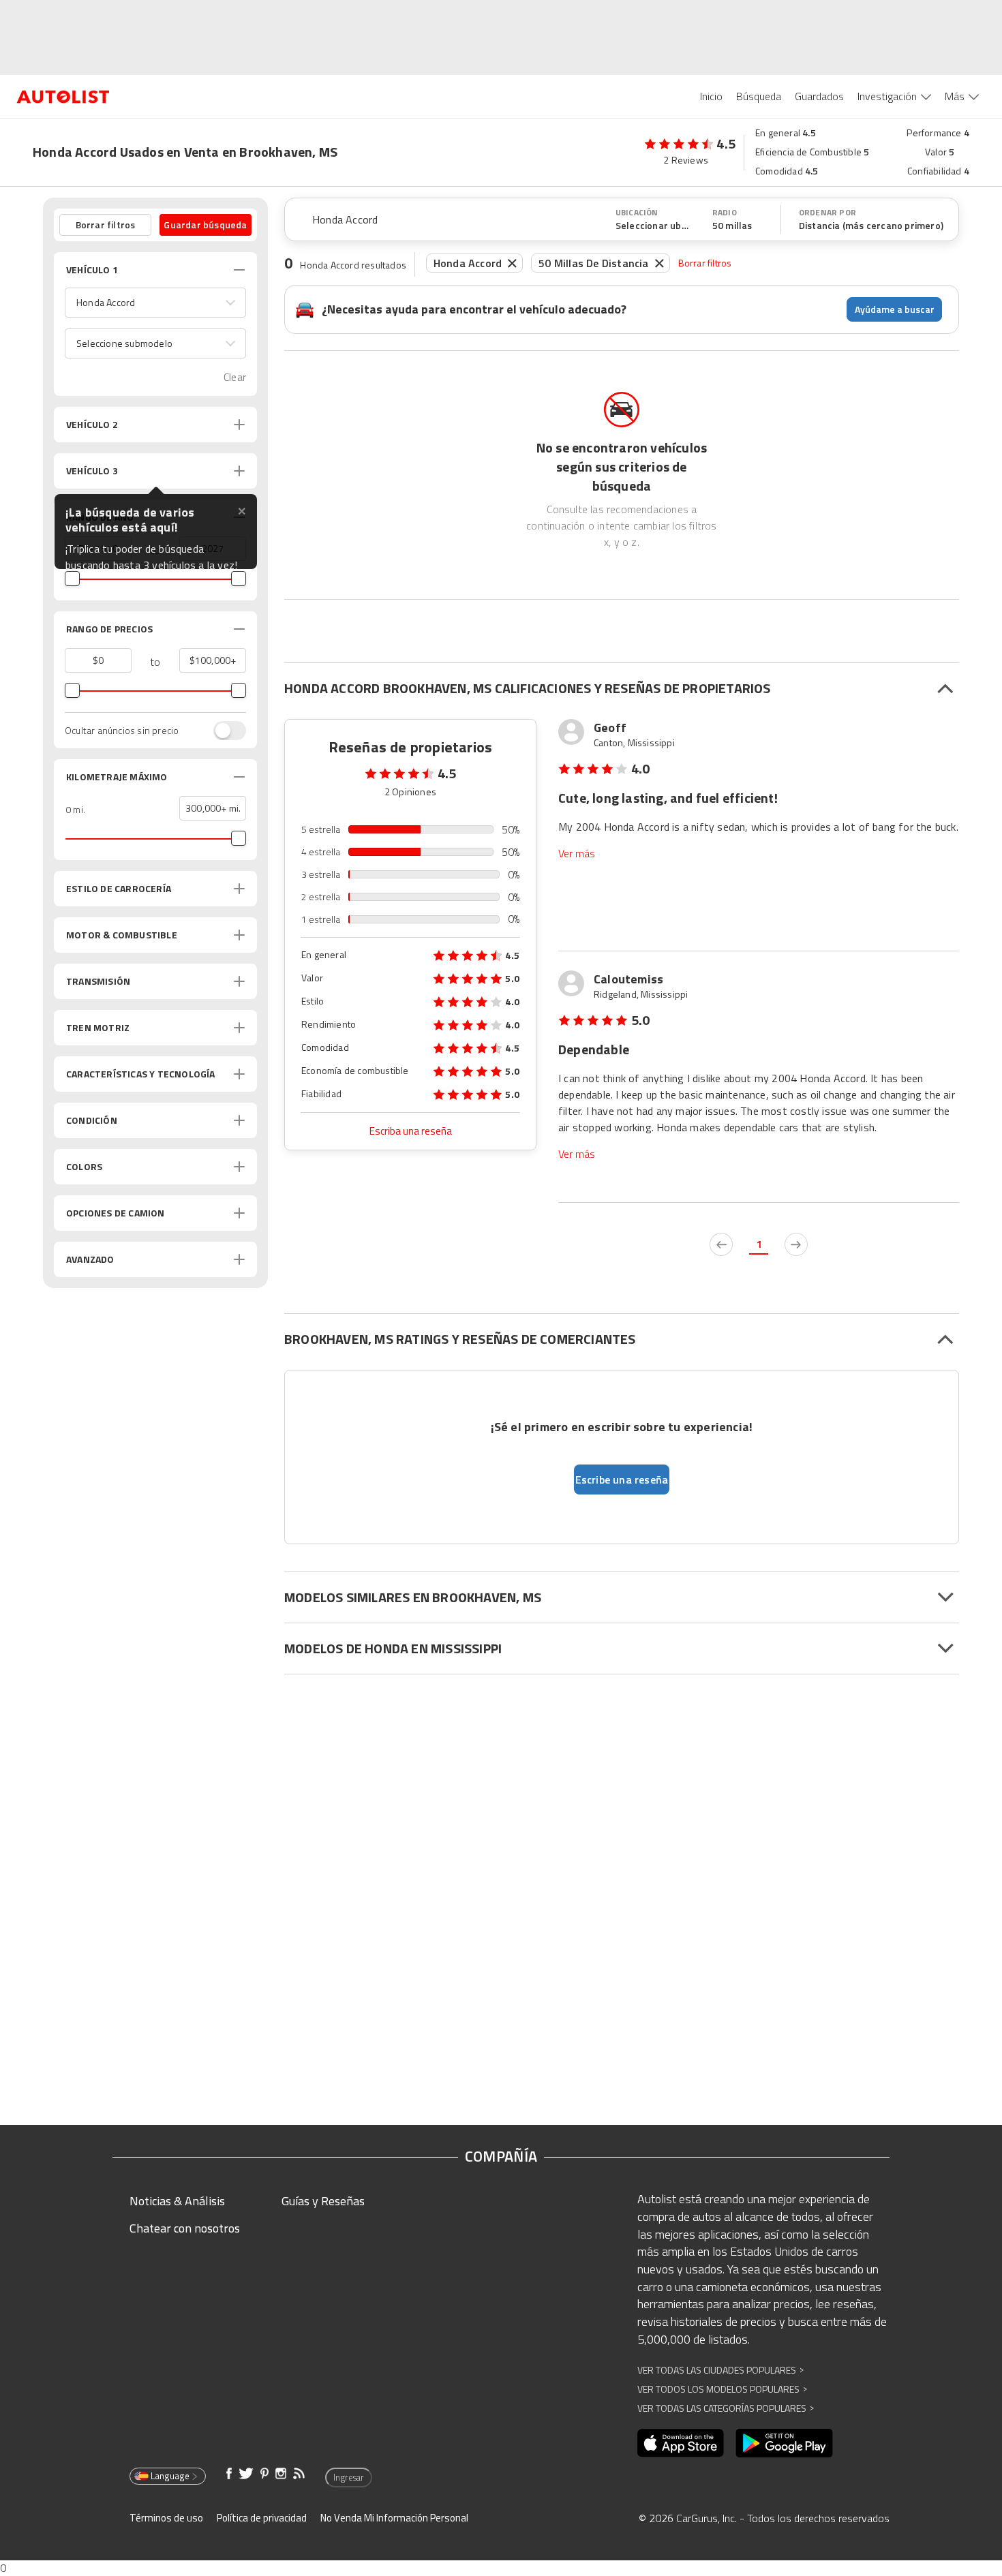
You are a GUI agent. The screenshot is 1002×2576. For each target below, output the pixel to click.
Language (170, 2476)
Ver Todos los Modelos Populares (722, 2389)
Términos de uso (166, 2518)
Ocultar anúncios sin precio (122, 731)
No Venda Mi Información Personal (394, 2518)
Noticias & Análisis (177, 2201)
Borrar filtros (705, 263)
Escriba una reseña (411, 1131)
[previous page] (721, 1244)
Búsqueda (759, 96)
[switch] (223, 731)
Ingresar (349, 2477)
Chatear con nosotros (185, 2228)
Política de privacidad (262, 2518)
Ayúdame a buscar (895, 309)
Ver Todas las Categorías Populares (726, 2408)
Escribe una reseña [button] (622, 1479)
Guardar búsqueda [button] (205, 225)
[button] (155, 303)
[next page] (796, 1244)
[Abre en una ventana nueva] (681, 2443)
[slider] (72, 579)
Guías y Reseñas (323, 2201)
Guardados (819, 96)
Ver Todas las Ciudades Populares (720, 2370)
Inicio (711, 96)
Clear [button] (235, 377)
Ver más (577, 854)
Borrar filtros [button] (106, 225)
